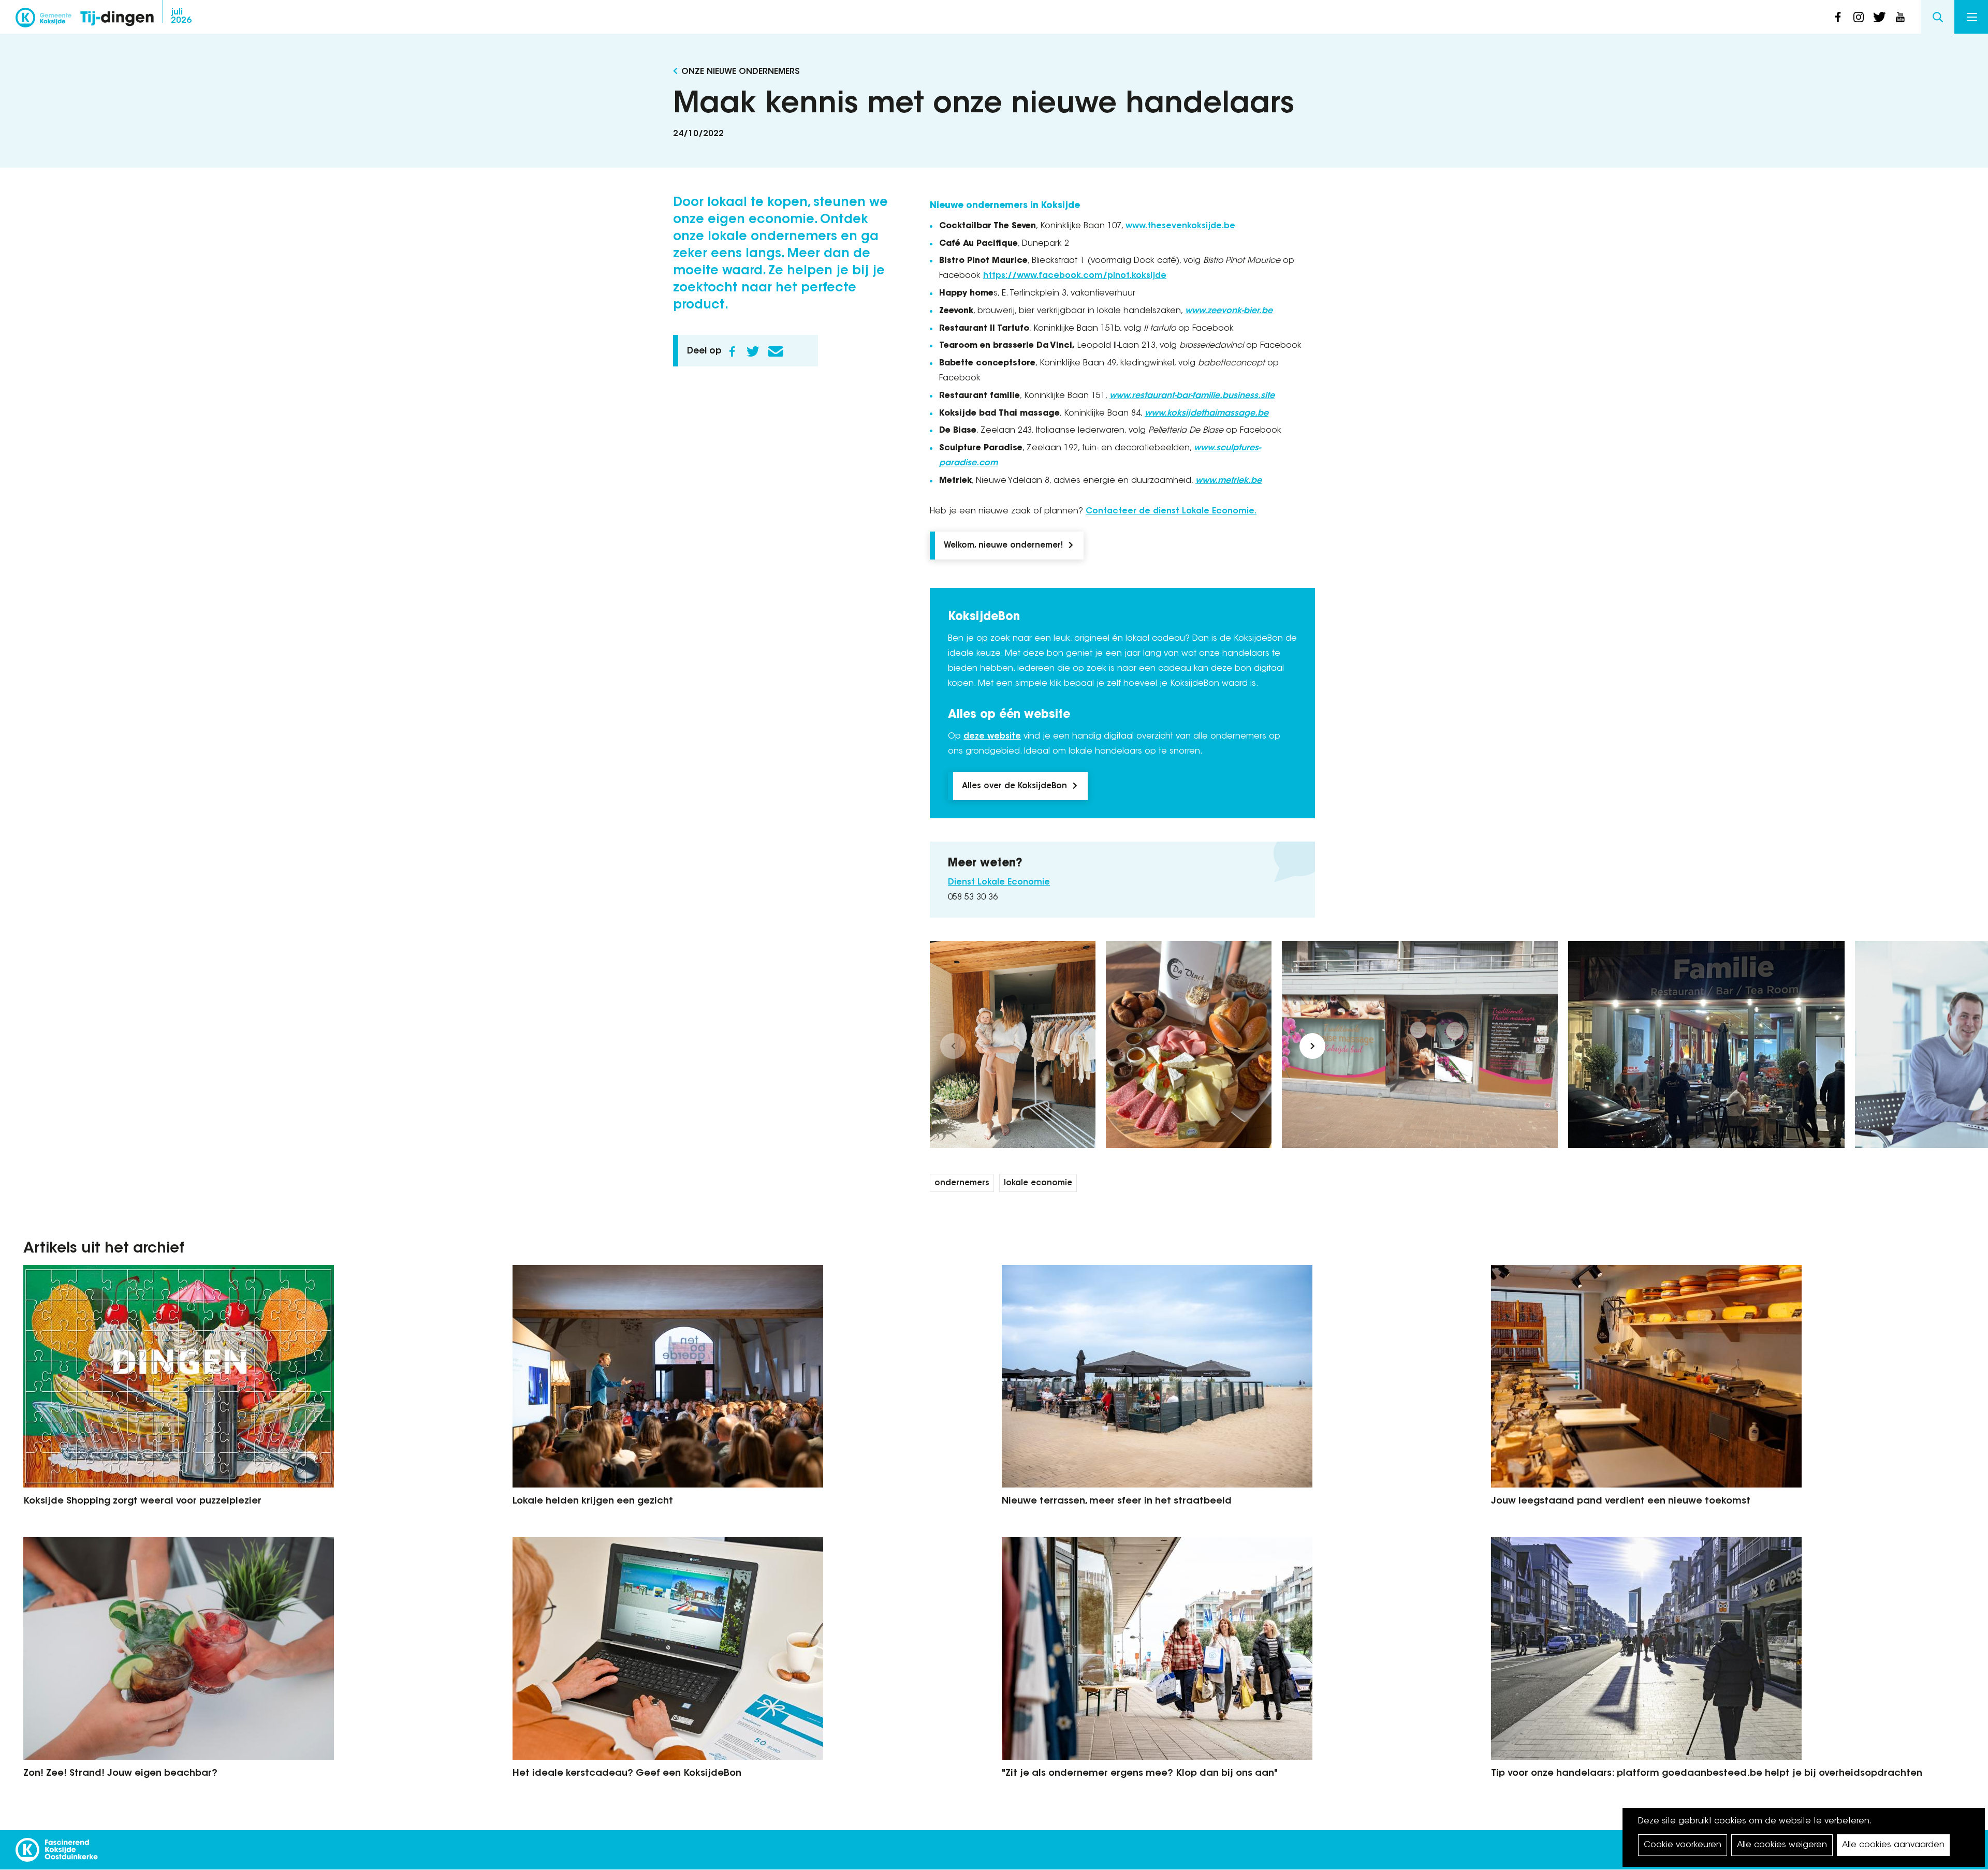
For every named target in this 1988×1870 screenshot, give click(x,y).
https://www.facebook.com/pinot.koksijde (1075, 276)
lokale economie (1038, 1183)
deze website (992, 737)
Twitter (753, 351)
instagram (1859, 17)
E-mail (776, 351)
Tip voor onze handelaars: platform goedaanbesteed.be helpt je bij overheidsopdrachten (1707, 1774)
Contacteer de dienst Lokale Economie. (1171, 511)
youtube (1900, 17)
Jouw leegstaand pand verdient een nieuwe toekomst (1621, 1501)
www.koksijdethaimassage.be (1207, 414)
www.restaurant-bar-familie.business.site (1192, 396)
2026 (181, 17)
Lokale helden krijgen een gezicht (593, 1501)
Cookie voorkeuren (1683, 1845)
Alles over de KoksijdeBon (1014, 786)
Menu (1971, 17)
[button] (953, 1046)
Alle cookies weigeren (1782, 1845)
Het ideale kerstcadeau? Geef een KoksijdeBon (627, 1774)
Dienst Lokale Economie (999, 882)
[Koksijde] (43, 21)
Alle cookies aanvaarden (1893, 1845)
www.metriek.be (1229, 481)
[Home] (117, 19)
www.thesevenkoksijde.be (1180, 226)
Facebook (732, 351)
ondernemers (962, 1183)
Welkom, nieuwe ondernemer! (1003, 546)
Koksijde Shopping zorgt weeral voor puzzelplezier (142, 1501)
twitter (1879, 17)
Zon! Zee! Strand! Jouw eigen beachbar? (120, 1774)
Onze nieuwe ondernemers (741, 72)
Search (1938, 17)
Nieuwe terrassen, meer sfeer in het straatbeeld (1117, 1501)
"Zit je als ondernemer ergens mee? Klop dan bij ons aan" (1140, 1774)
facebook (1838, 17)
